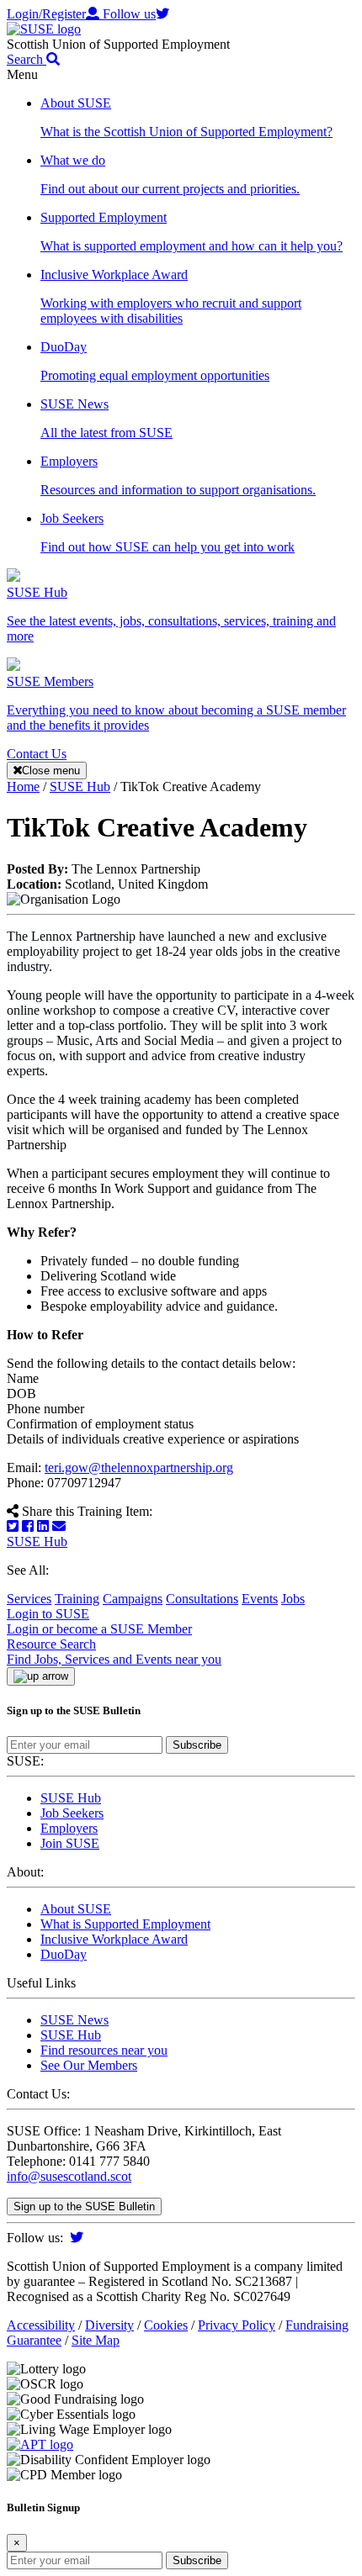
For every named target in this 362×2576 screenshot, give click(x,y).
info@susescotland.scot (69, 2176)
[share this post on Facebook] (28, 1526)
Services (29, 1599)
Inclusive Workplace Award (114, 1939)
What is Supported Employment (125, 1924)
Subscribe (197, 1745)
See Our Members (89, 2065)
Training (77, 1599)
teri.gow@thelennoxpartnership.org (139, 1467)
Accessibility (41, 2325)
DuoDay (64, 1954)
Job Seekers (72, 1813)
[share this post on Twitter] (13, 1526)
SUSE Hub (37, 1541)
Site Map (96, 2340)
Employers (69, 1828)
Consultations (202, 1599)
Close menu (51, 771)
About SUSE (76, 1909)
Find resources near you (104, 2050)
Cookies (166, 2325)
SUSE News (75, 2020)
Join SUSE (70, 1843)
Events (260, 1599)
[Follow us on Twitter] (77, 2238)
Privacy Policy (237, 2325)
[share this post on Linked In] (43, 1526)
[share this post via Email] (59, 1526)
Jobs (293, 1599)
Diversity (109, 2325)
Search (27, 59)
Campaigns (133, 1599)
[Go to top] (41, 1676)
